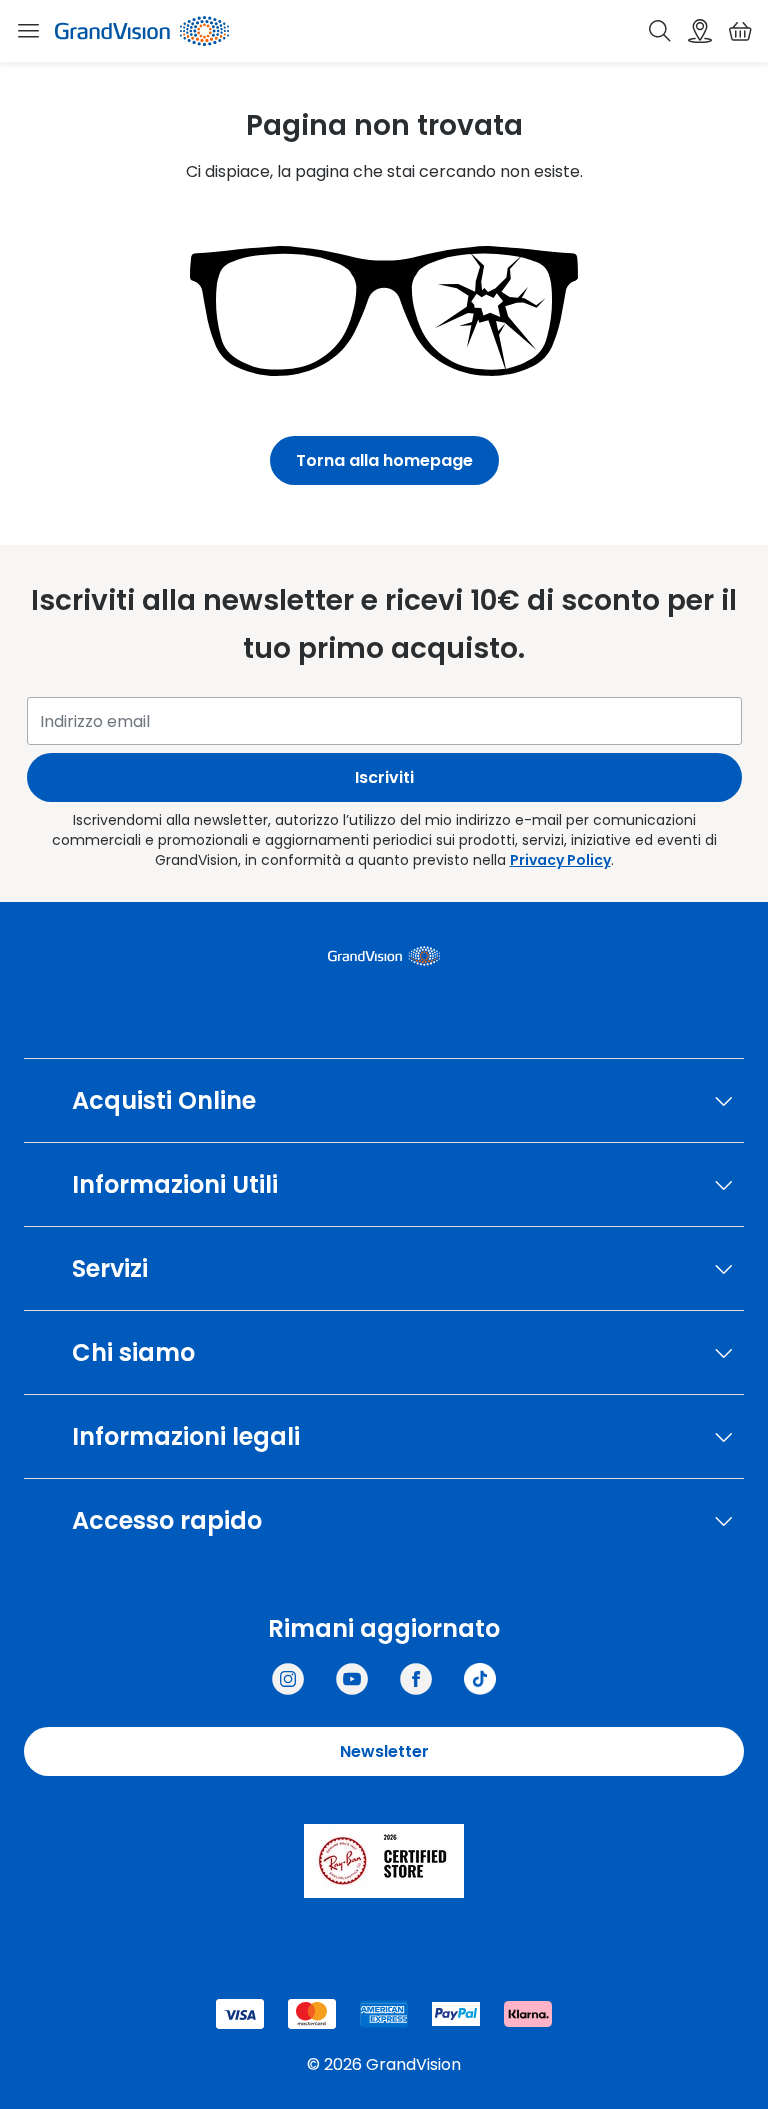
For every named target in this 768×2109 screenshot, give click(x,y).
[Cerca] (660, 31)
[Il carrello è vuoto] (740, 31)
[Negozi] (700, 31)
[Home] (142, 31)
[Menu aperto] (28, 31)
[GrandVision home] (384, 956)
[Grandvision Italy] (416, 1679)
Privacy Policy (560, 860)
